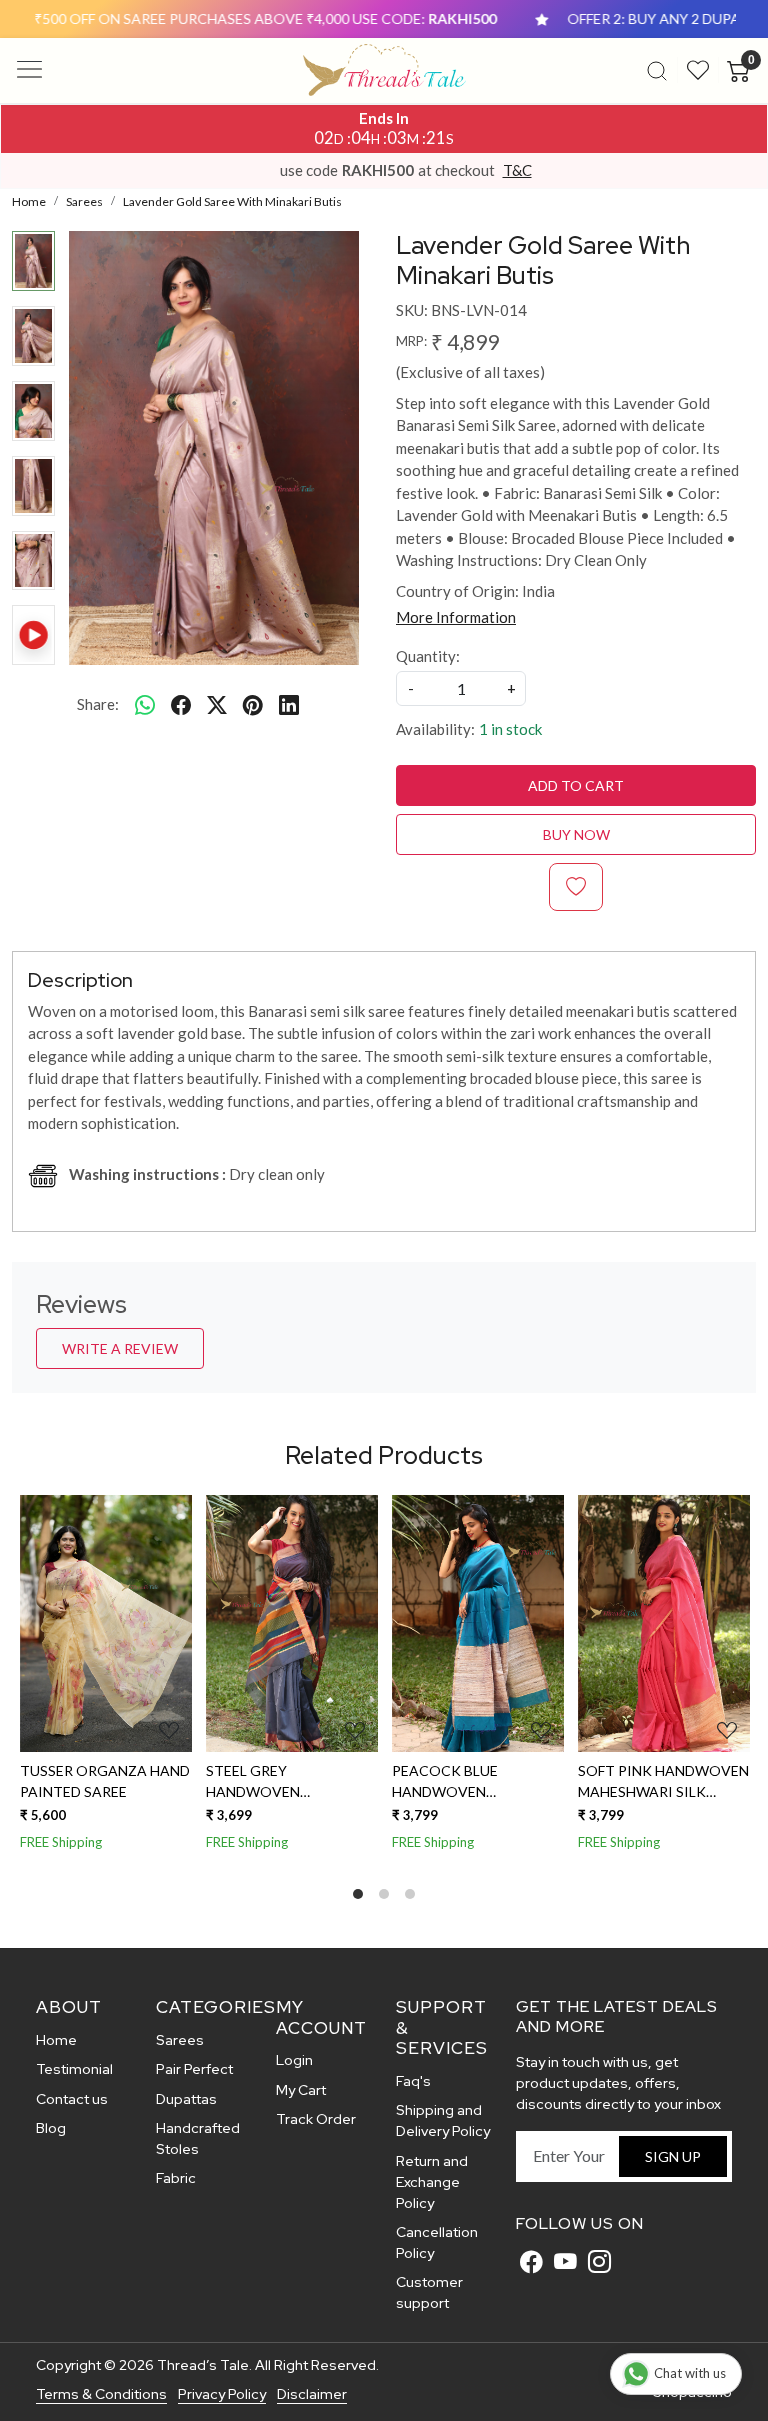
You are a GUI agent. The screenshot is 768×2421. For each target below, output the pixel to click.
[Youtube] (565, 2262)
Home (56, 2040)
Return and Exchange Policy (432, 2182)
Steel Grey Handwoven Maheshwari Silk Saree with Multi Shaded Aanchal (270, 1782)
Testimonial (74, 2069)
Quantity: (428, 656)
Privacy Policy (222, 2394)
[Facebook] (531, 2262)
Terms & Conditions (101, 2394)
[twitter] (217, 704)
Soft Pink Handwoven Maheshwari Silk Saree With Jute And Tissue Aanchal (662, 1782)
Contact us (72, 2099)
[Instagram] (599, 2262)
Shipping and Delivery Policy (443, 2120)
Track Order (316, 2119)
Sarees (180, 2040)
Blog (51, 2128)
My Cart (301, 2090)
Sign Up (673, 2156)
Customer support (429, 2292)
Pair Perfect (194, 2069)
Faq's (413, 2081)
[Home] (384, 70)
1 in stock (510, 729)
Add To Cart (576, 785)
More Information (456, 617)
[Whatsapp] (145, 704)
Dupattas (186, 2099)
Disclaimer (312, 2394)
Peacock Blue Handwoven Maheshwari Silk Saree (455, 1782)
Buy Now (576, 834)
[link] (657, 69)
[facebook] (181, 704)
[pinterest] (253, 704)
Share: (98, 704)
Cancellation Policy (437, 2242)
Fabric (176, 2178)
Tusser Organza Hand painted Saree (104, 1781)
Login (294, 2060)
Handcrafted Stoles (198, 2138)
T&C (517, 170)
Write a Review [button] (120, 1348)
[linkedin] (289, 704)
